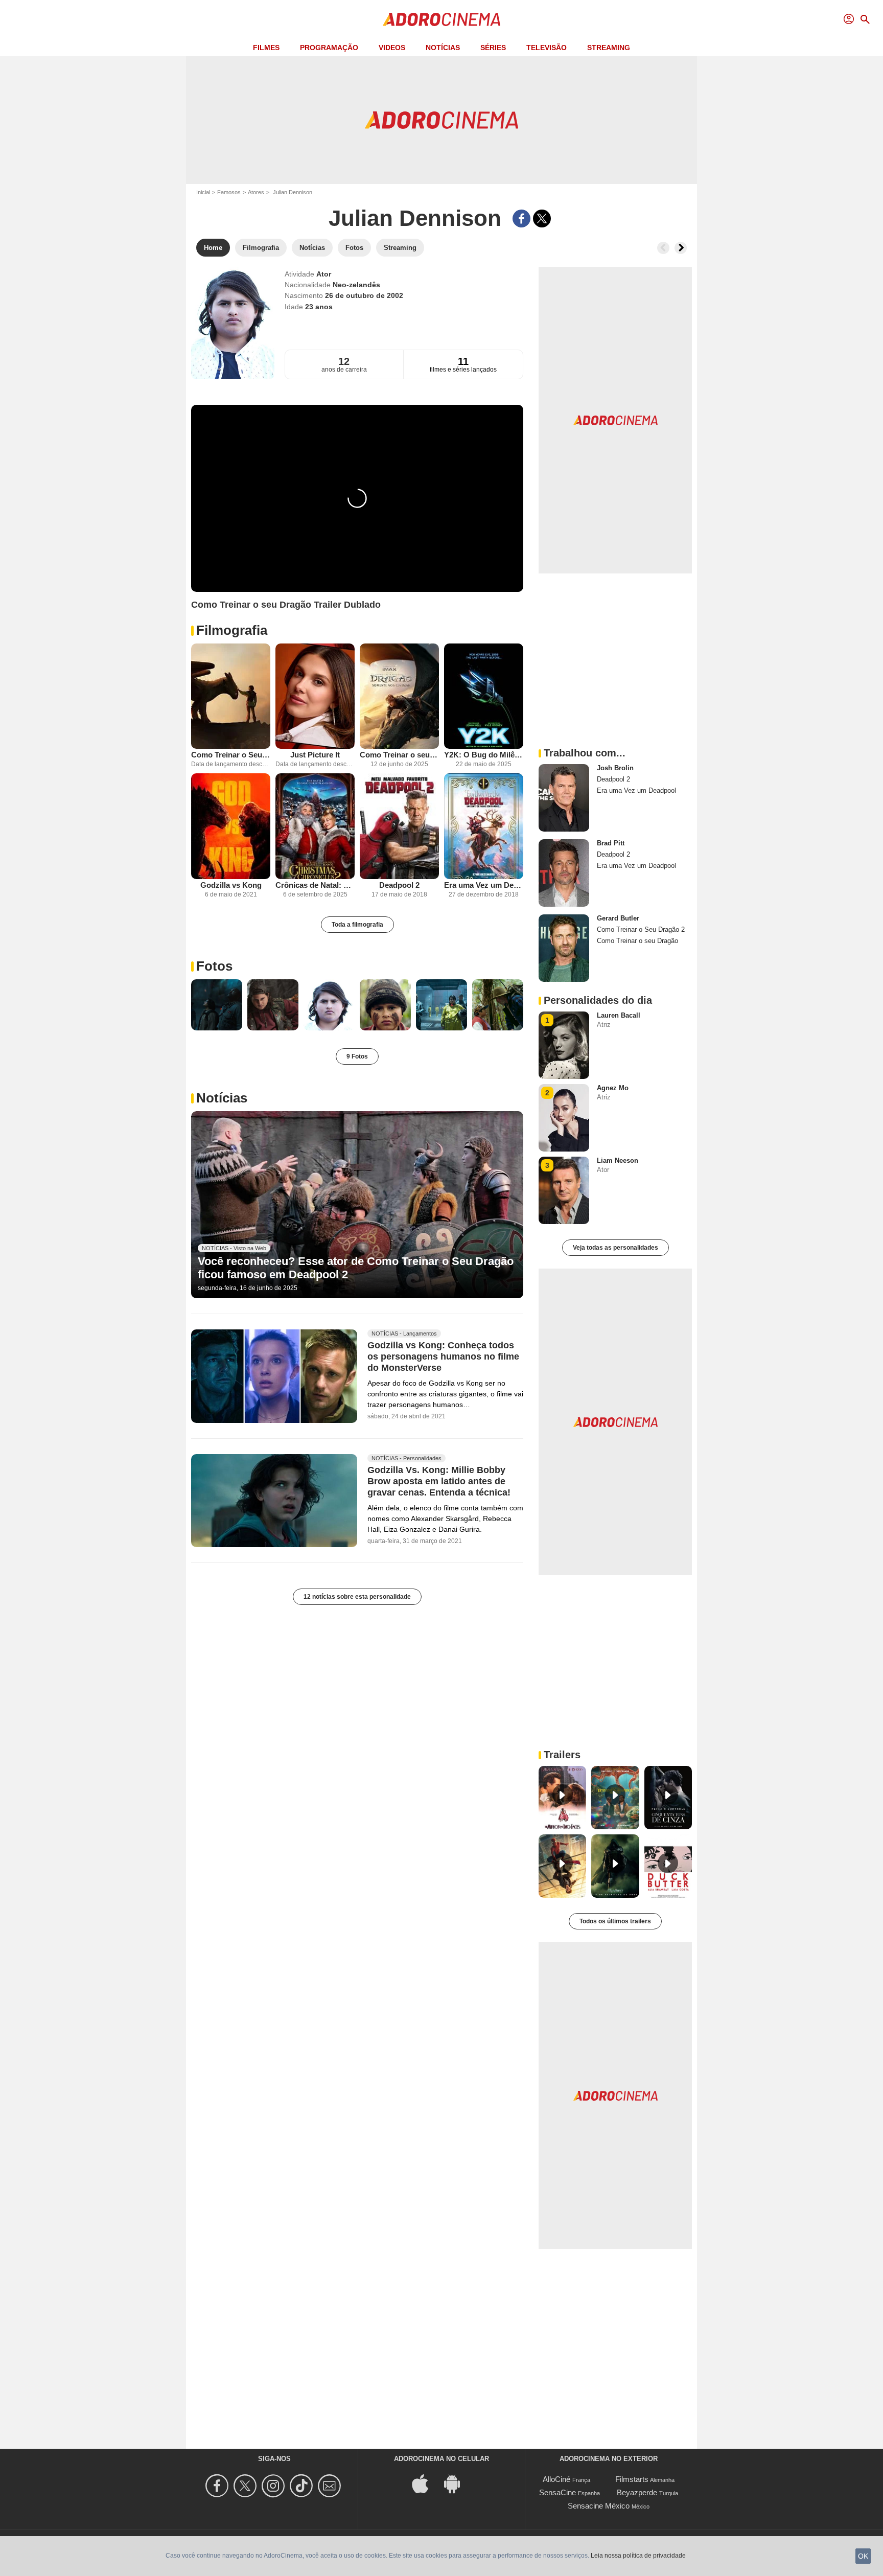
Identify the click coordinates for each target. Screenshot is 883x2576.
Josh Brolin (615, 768)
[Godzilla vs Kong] (231, 826)
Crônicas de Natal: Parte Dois (315, 885)
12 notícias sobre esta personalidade (357, 1597)
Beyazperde (637, 2492)
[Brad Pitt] (564, 873)
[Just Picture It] (315, 696)
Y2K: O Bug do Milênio (484, 755)
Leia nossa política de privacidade (638, 2556)
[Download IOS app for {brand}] (426, 2483)
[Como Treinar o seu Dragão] (399, 696)
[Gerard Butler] (564, 948)
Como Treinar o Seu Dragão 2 (231, 755)
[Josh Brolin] (564, 798)
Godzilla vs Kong (231, 885)
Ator (324, 274)
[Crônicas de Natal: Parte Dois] (315, 826)
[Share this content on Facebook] (521, 218)
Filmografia (232, 630)
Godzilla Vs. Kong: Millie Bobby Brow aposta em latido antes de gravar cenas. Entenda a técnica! (439, 1481)
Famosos (229, 192)
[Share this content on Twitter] (542, 218)
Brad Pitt (611, 843)
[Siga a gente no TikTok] (303, 2486)
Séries (493, 48)
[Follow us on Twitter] (247, 2486)
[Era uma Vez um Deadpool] (484, 826)
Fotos (214, 966)
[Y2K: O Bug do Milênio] (484, 696)
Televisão (547, 48)
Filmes (266, 48)
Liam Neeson (618, 1160)
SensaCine (557, 2492)
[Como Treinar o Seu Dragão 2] (231, 696)
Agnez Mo (613, 1088)
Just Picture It (315, 755)
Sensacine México (599, 2506)
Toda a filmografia (357, 925)
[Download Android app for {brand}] (457, 2483)
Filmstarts (632, 2479)
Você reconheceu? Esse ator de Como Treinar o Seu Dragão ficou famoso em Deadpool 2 (356, 1268)
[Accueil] (441, 19)
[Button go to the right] (681, 248)
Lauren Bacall (619, 1015)
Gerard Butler (618, 918)
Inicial (203, 192)
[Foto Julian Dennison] (217, 1005)
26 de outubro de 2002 (364, 295)
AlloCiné (556, 2479)
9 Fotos (357, 1056)
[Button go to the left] (663, 248)
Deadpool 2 (399, 885)
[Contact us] (331, 2486)
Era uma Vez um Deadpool (484, 885)
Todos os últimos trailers (615, 1921)
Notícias (443, 48)
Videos (392, 48)
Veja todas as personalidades (615, 1248)
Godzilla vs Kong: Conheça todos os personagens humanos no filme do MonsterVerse (443, 1356)
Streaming (609, 48)
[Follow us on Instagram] (275, 2486)
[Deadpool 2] (399, 826)
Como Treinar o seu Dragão (399, 755)
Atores (256, 192)
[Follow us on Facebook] (218, 2486)
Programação (329, 48)
